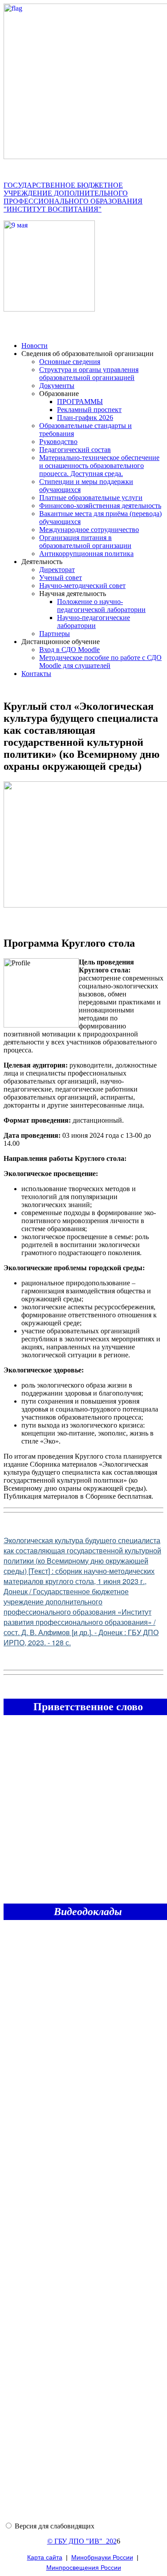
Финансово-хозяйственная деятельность (100, 506)
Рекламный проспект (89, 410)
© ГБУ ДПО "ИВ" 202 (82, 2541)
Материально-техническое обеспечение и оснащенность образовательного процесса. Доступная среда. (99, 466)
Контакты (36, 674)
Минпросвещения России (84, 2568)
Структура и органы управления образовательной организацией (89, 374)
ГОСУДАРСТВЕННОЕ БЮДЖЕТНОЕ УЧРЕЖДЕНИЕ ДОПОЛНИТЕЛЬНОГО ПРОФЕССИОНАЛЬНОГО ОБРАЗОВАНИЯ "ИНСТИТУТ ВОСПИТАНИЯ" (73, 197)
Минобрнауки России (102, 2557)
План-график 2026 (85, 418)
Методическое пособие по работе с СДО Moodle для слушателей (100, 662)
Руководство (58, 442)
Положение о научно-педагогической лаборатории (101, 606)
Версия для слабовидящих (55, 2526)
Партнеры (55, 634)
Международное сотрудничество (89, 530)
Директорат (57, 570)
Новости (35, 346)
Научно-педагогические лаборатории (94, 622)
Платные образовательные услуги (91, 498)
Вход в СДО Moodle (69, 650)
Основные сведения (70, 362)
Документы (57, 386)
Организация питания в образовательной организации (85, 542)
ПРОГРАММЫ (80, 402)
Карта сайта (45, 2557)
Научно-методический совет (82, 586)
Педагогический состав (75, 450)
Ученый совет (61, 578)
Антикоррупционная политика (86, 554)
